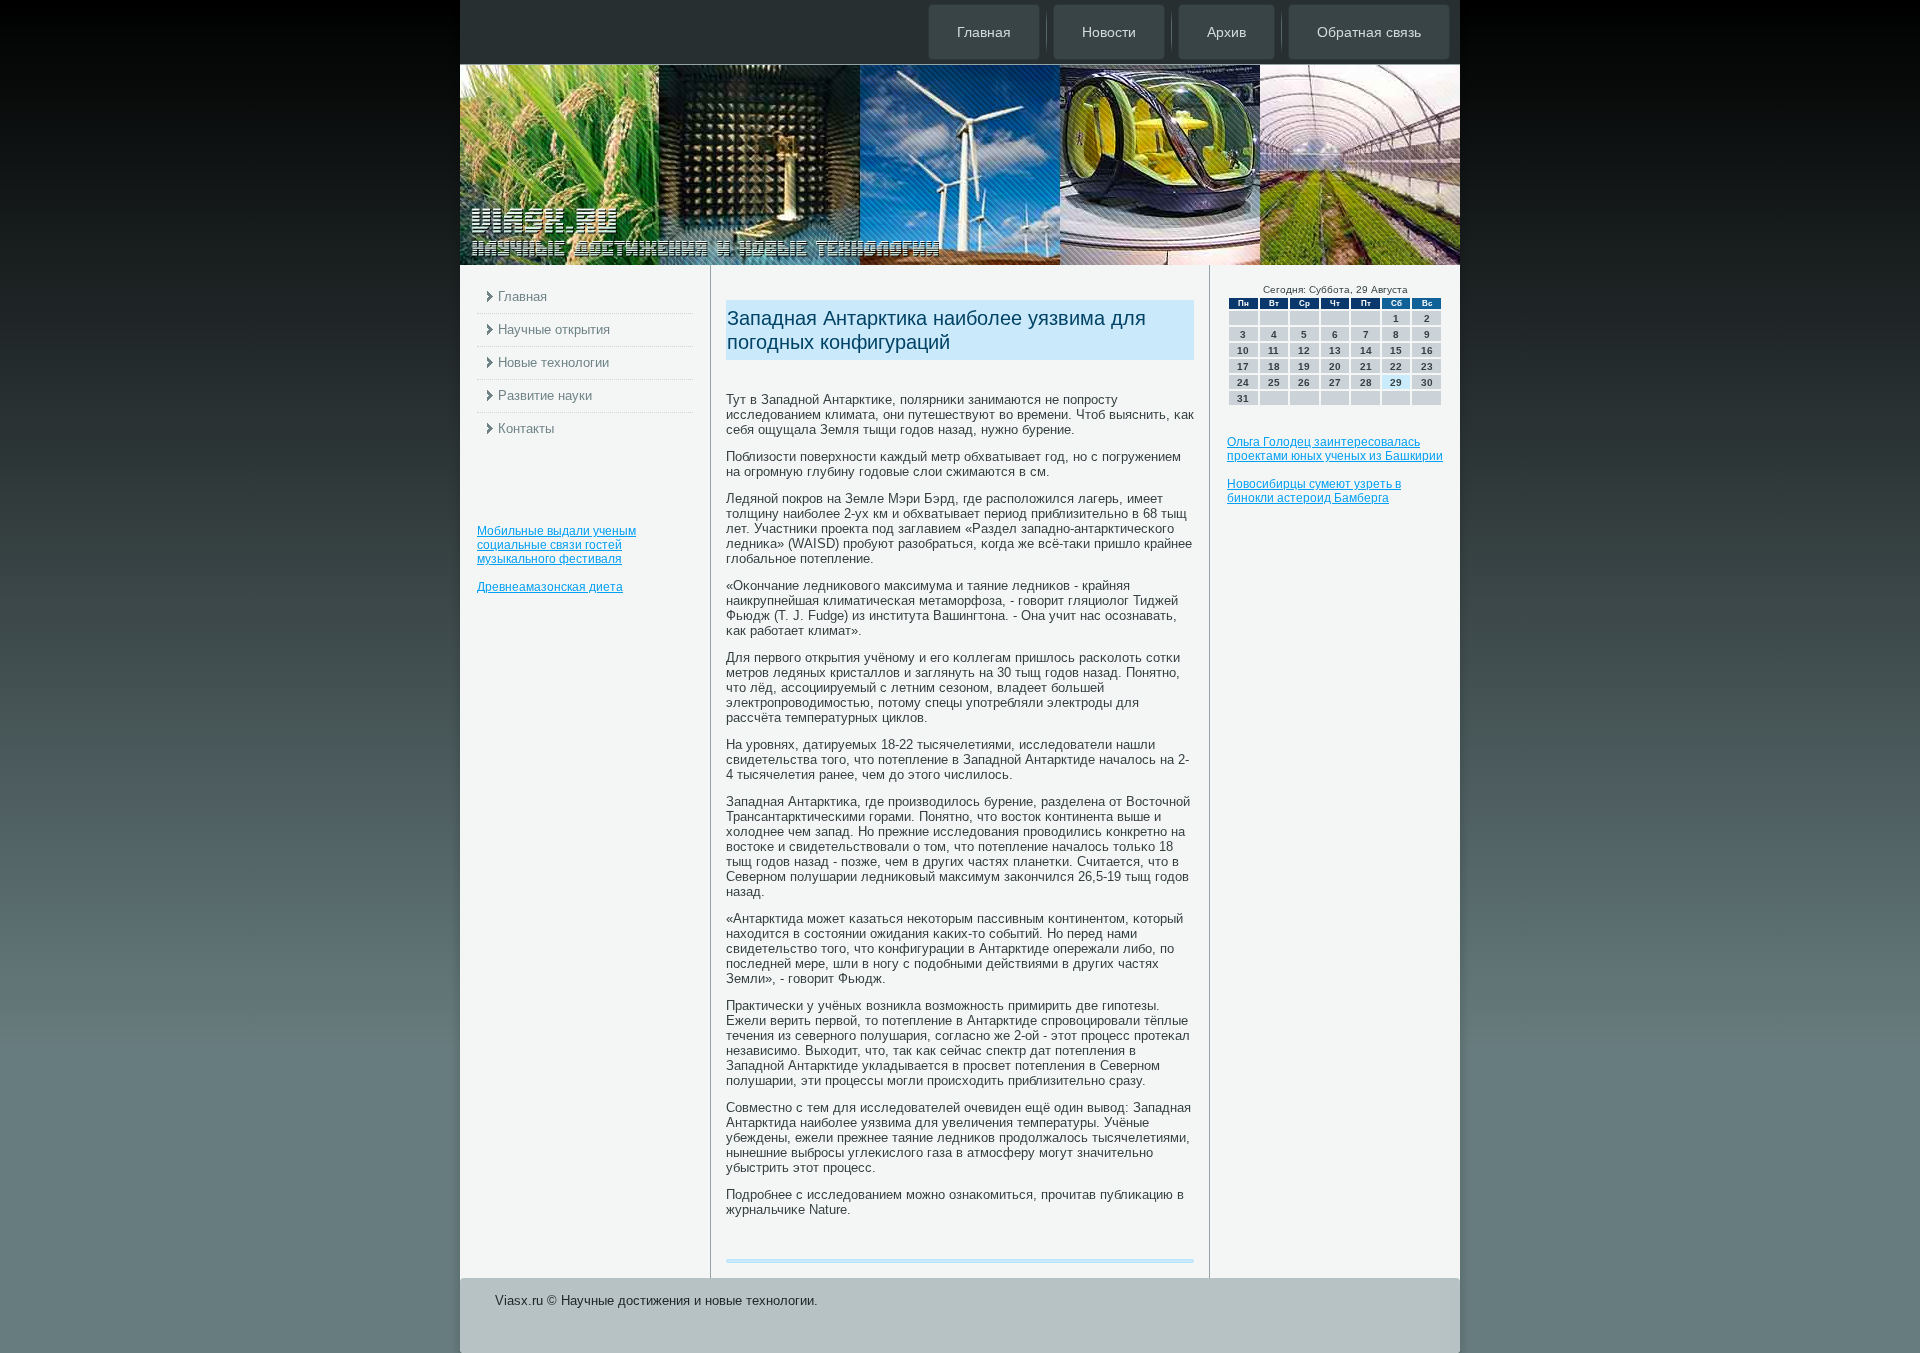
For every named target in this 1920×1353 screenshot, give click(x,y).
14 (1366, 350)
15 (1396, 350)
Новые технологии (553, 362)
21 (1366, 366)
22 (1396, 366)
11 (1273, 350)
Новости (1109, 32)
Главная (984, 32)
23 (1427, 366)
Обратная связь (1369, 32)
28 (1366, 382)
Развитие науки (545, 395)
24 (1243, 382)
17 (1243, 366)
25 (1274, 382)
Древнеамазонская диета (550, 587)
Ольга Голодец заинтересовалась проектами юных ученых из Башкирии (1335, 449)
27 (1335, 382)
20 (1335, 366)
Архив (1226, 32)
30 (1427, 382)
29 (1396, 382)
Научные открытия (554, 329)
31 (1243, 398)
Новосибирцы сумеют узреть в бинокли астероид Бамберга (1314, 491)
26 (1304, 382)
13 (1335, 350)
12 (1304, 350)
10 (1243, 350)
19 (1304, 366)
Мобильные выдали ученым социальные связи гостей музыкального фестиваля (556, 545)
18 (1274, 366)
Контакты (526, 428)
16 (1427, 350)
